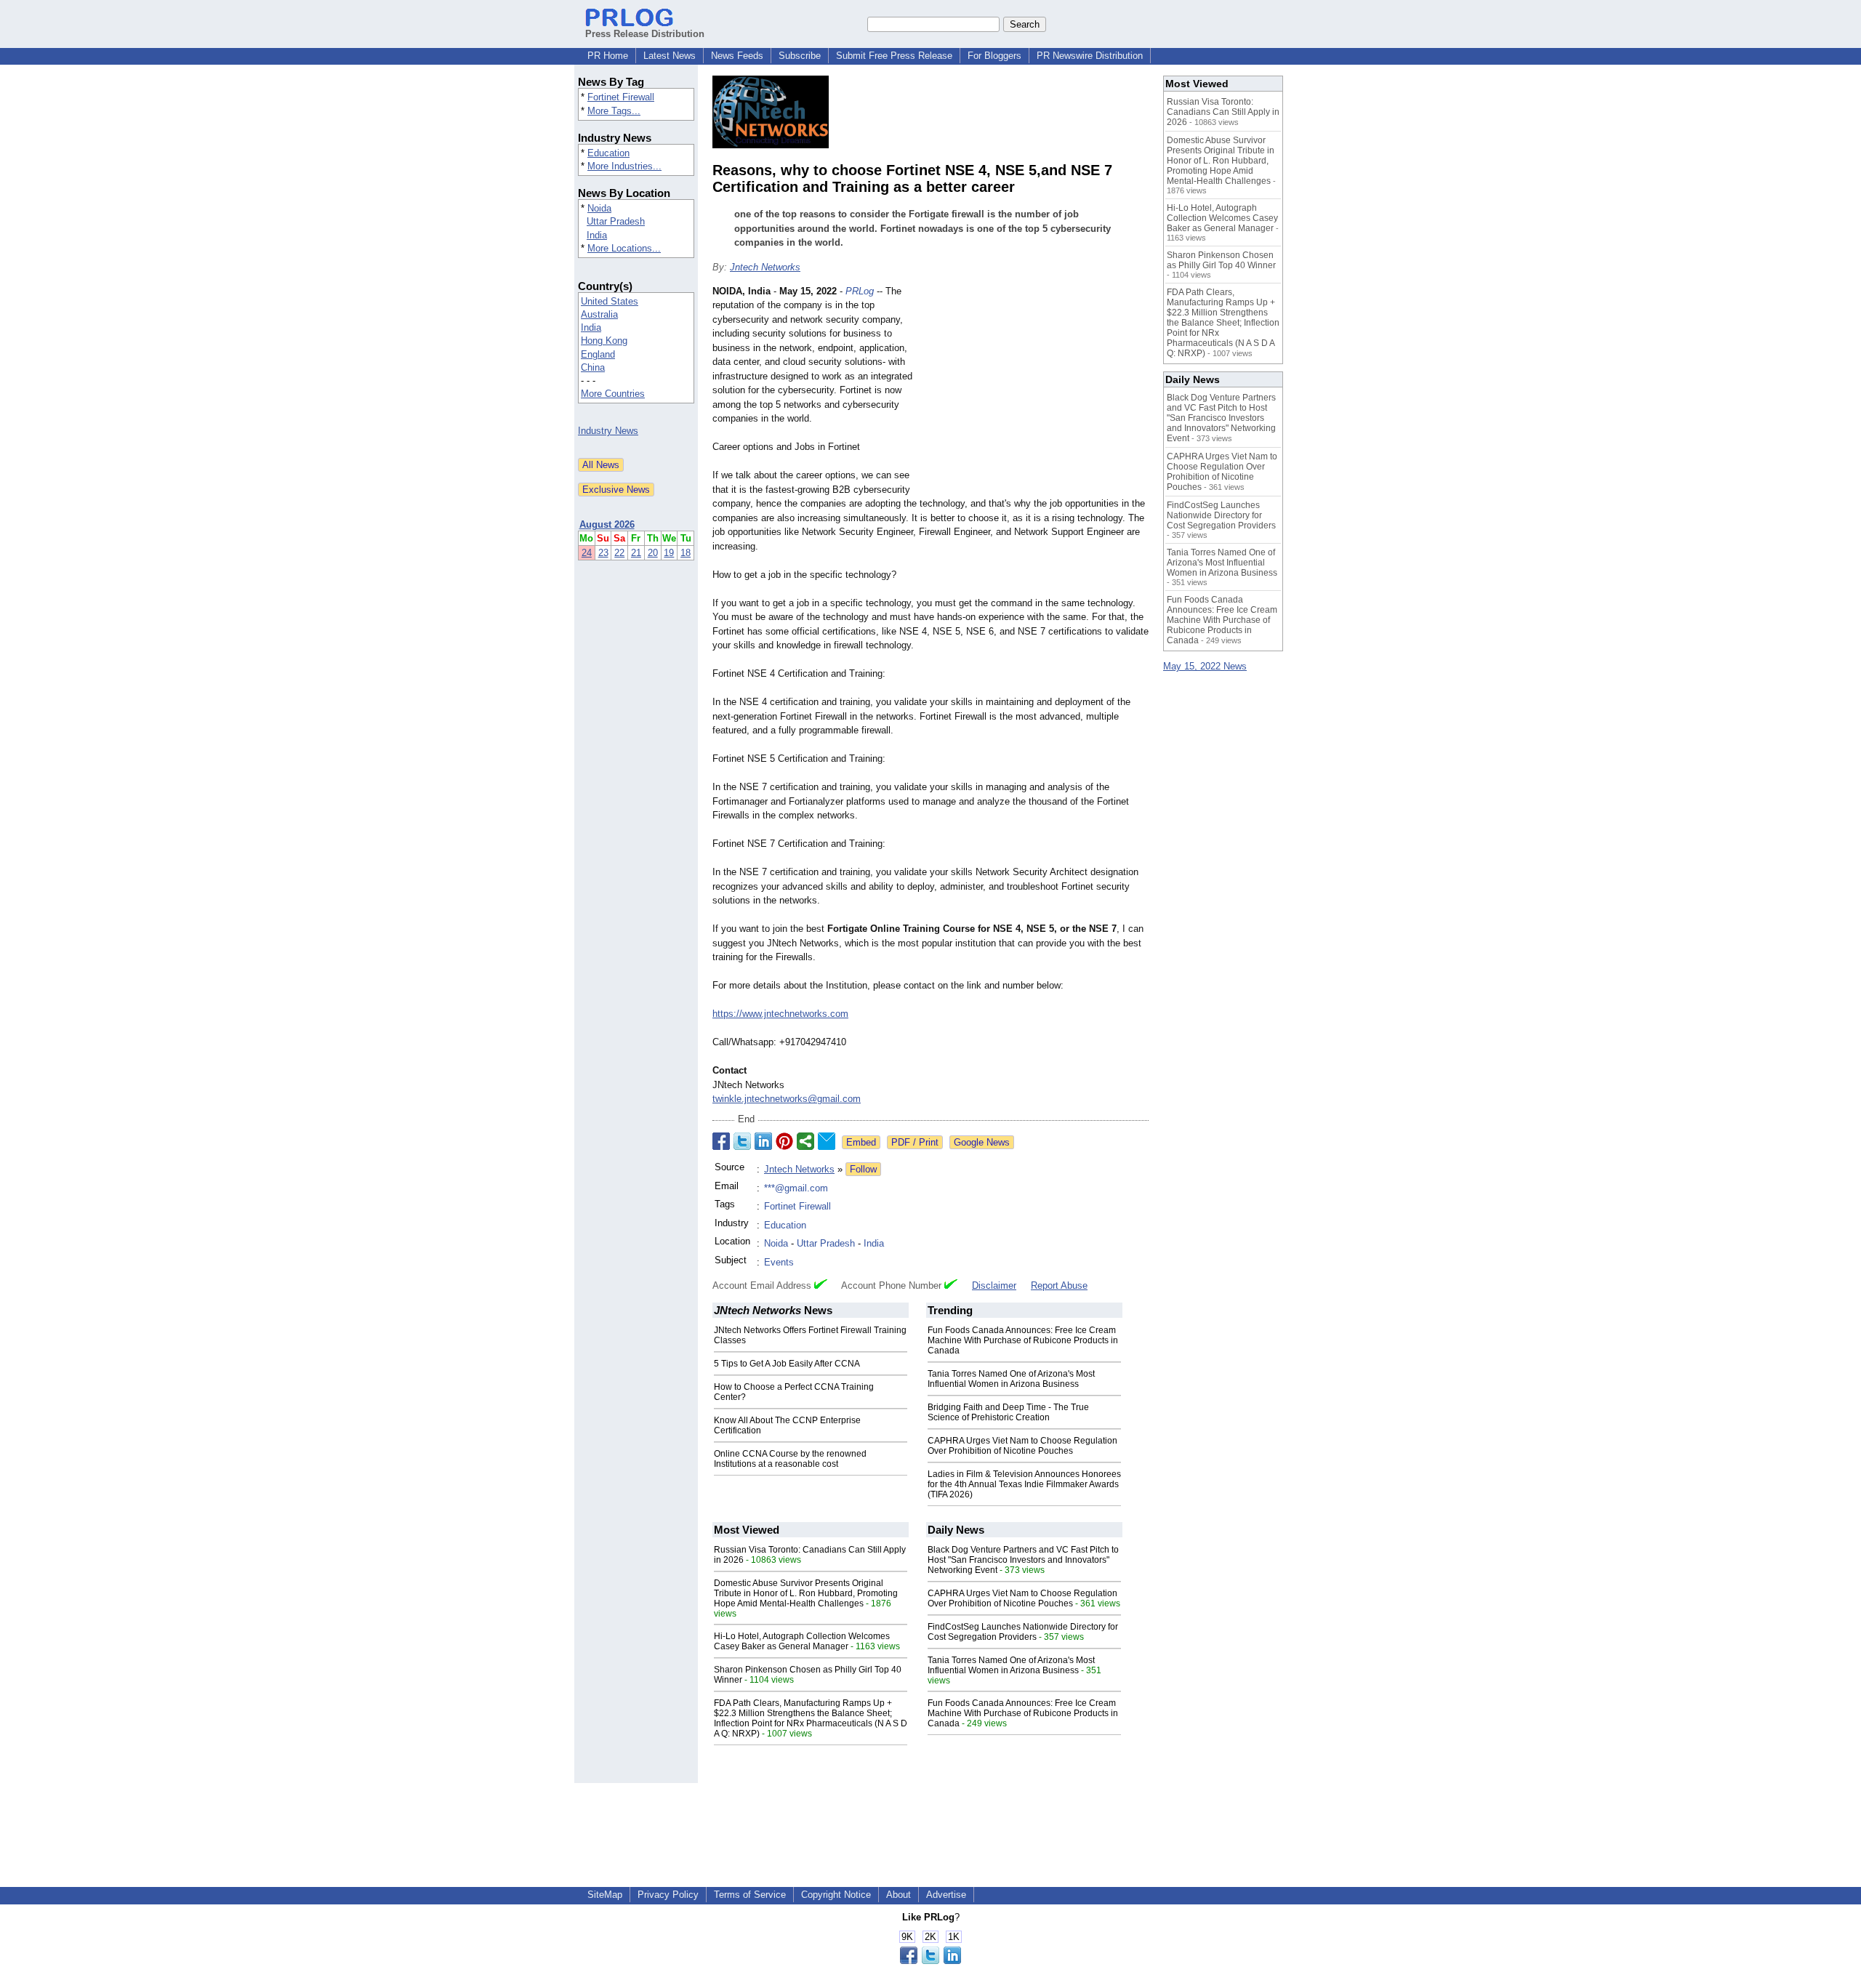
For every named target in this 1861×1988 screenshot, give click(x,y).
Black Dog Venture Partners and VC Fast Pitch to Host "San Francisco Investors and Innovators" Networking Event (1023, 1560)
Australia (599, 314)
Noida (599, 208)
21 (636, 553)
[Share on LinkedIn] (763, 1141)
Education (608, 153)
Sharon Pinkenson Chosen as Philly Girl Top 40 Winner (1221, 260)
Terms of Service (750, 1895)
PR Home (608, 56)
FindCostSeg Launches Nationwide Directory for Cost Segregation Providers (1023, 1632)
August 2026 (607, 524)
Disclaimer (994, 1285)
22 (619, 553)
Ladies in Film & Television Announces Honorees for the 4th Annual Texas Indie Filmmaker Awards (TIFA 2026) (1024, 1484)
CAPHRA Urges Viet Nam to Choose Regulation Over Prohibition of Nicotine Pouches (1022, 1446)
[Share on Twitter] (742, 1141)
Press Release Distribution (645, 34)
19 (669, 553)
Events (779, 1262)
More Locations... (624, 248)
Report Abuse (1059, 1285)
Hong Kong (604, 341)
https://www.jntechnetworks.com (780, 1014)
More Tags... (614, 111)
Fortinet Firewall (621, 97)
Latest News (670, 56)
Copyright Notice (836, 1895)
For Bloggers (994, 56)
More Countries (613, 394)
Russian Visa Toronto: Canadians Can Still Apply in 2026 (1223, 112)
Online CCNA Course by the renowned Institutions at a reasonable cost (790, 1459)
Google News (982, 1142)
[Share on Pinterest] (784, 1141)
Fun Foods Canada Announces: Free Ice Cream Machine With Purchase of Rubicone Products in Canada (1023, 1340)
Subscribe (800, 56)
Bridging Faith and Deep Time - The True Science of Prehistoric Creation (1008, 1412)
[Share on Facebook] (721, 1141)
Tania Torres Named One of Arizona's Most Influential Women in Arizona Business (1011, 1379)
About (899, 1895)
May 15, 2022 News (1205, 666)
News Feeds (737, 56)
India (597, 235)
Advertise (946, 1895)
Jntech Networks (765, 267)
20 (653, 553)
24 (587, 553)
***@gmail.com (796, 1188)
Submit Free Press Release (894, 56)
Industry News (608, 431)
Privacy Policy (668, 1895)
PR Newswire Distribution (1090, 56)
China (593, 367)
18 (686, 553)
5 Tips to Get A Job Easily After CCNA (787, 1364)
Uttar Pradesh (616, 221)
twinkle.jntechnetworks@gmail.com (787, 1099)
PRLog (860, 291)
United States (610, 301)
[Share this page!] (930, 1961)
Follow (863, 1169)
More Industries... (624, 166)
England (598, 354)
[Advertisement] (1040, 391)
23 (603, 553)
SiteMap (605, 1895)
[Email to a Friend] (827, 1141)
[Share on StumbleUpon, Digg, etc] (805, 1141)
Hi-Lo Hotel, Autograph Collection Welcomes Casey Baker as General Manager (802, 1641)
